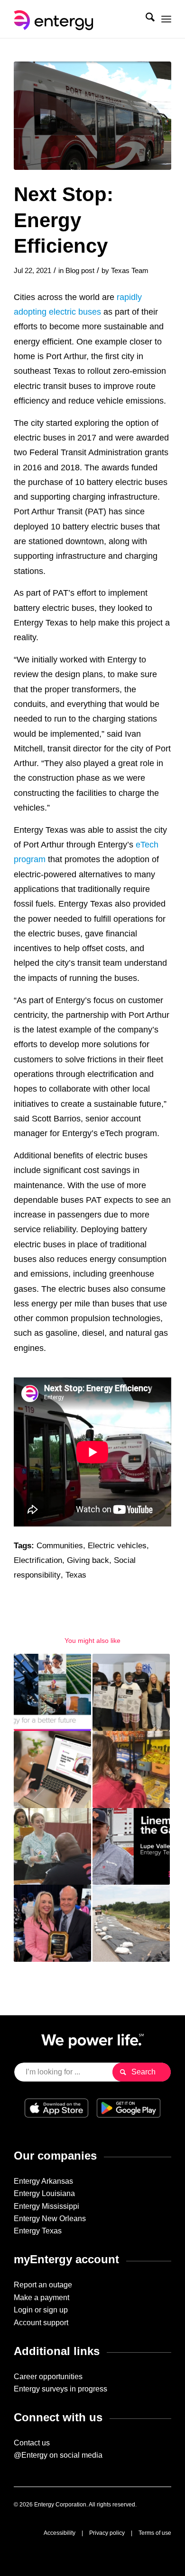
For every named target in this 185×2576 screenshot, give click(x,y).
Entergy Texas (38, 2231)
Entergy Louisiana (44, 2193)
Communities (60, 1546)
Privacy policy (107, 2533)
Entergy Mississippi (46, 2206)
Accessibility (60, 2533)
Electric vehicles (117, 1546)
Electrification (38, 1560)
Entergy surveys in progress (60, 2389)
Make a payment (42, 2298)
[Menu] (166, 19)
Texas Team (130, 271)
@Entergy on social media (58, 2455)
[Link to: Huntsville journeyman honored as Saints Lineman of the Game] (131, 1847)
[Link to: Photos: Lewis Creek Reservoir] (131, 1923)
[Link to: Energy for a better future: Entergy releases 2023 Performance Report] (52, 1692)
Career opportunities (48, 2377)
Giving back (88, 1560)
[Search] (145, 19)
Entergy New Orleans (50, 2219)
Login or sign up (41, 2310)
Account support (41, 2323)
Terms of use (155, 2533)
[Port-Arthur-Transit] (92, 116)
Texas (76, 1575)
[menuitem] (145, 19)
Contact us (32, 2443)
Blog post (80, 271)
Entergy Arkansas (43, 2181)
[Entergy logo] (77, 19)
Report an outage (43, 2285)
